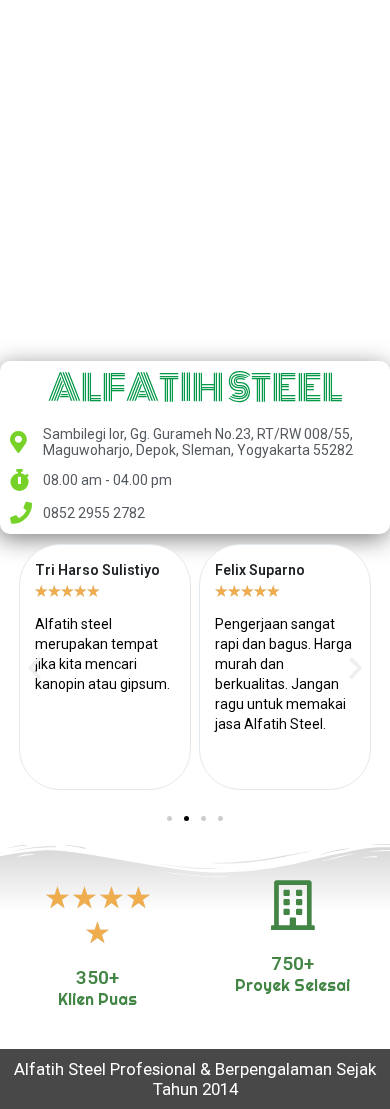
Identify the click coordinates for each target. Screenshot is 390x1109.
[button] (34, 667)
